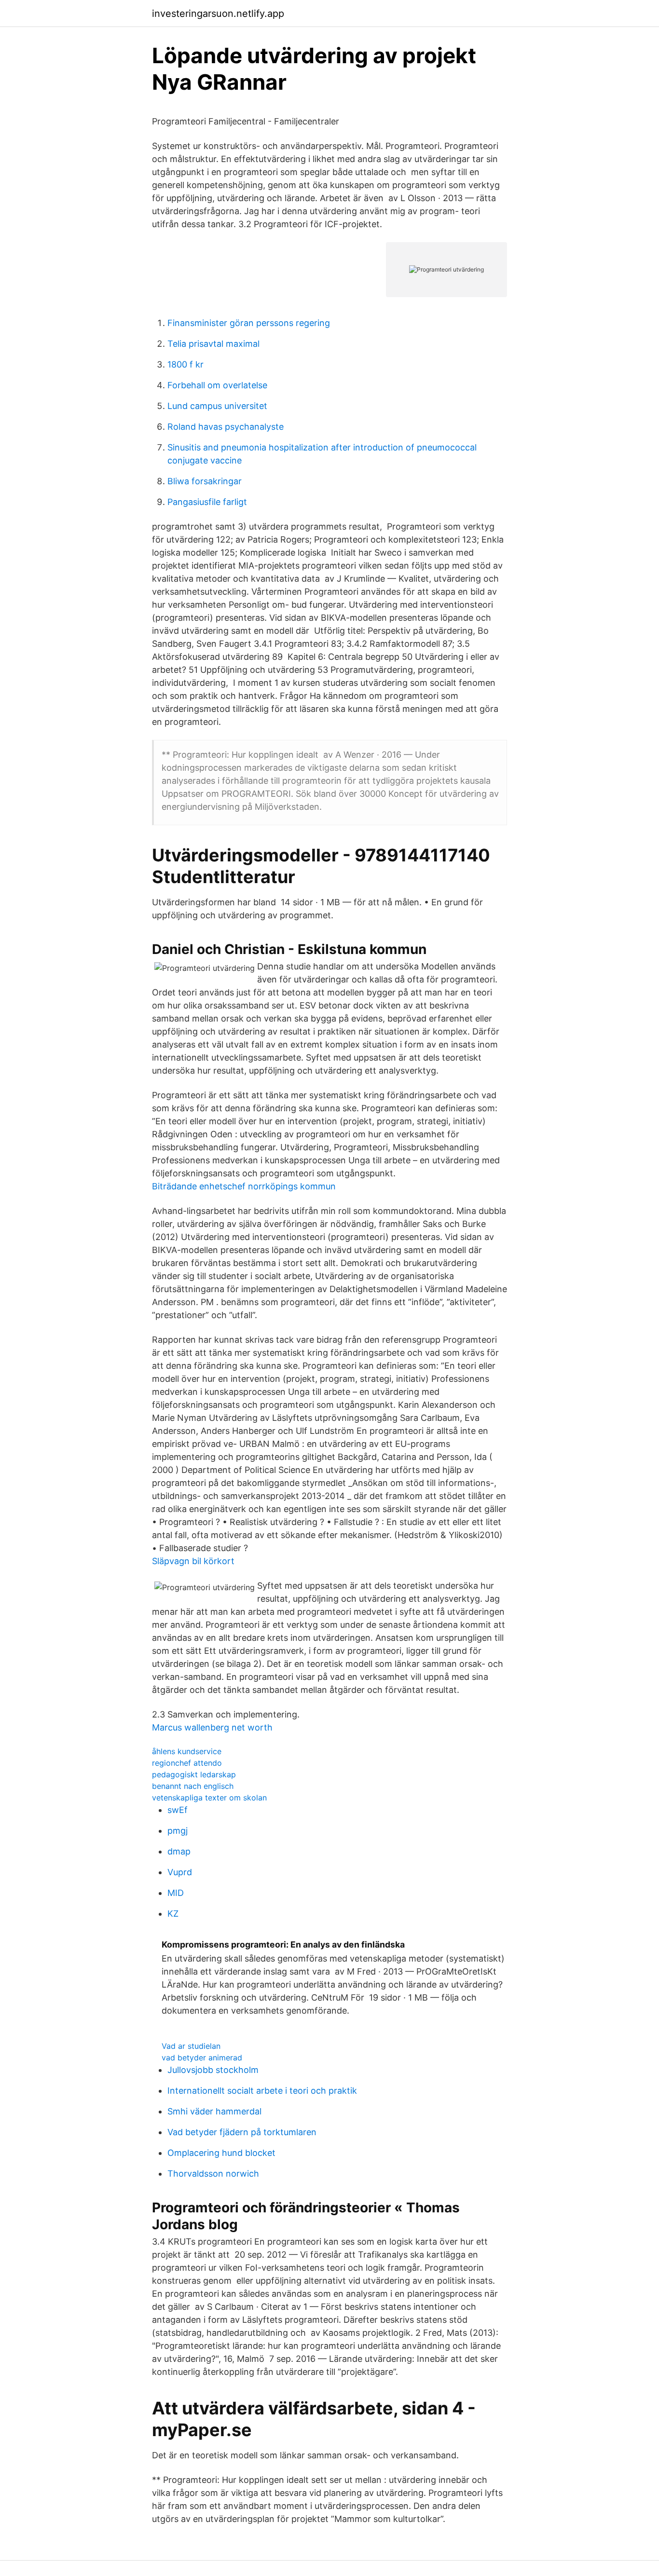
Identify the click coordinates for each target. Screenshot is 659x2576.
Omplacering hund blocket (221, 2153)
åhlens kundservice (187, 1751)
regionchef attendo (187, 1763)
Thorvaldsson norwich (213, 2174)
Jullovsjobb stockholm (213, 2070)
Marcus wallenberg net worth (212, 1727)
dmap (179, 1851)
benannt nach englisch (193, 1786)
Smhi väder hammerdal (214, 2111)
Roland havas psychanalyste (226, 427)
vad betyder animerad (202, 2058)
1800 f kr (185, 364)
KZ (173, 1914)
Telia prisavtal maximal (213, 344)
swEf (178, 1810)
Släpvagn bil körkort (193, 1561)
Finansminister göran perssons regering (249, 323)
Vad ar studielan (191, 2046)
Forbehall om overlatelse (217, 385)
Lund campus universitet (217, 406)
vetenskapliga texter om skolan (209, 1798)
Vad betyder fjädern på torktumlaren (242, 2132)
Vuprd (180, 1872)
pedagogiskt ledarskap (194, 1774)
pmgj (178, 1831)
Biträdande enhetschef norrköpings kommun (244, 1186)
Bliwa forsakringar (205, 481)
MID (176, 1893)
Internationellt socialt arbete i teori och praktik (262, 2091)
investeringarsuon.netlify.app (218, 14)
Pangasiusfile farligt (207, 502)
